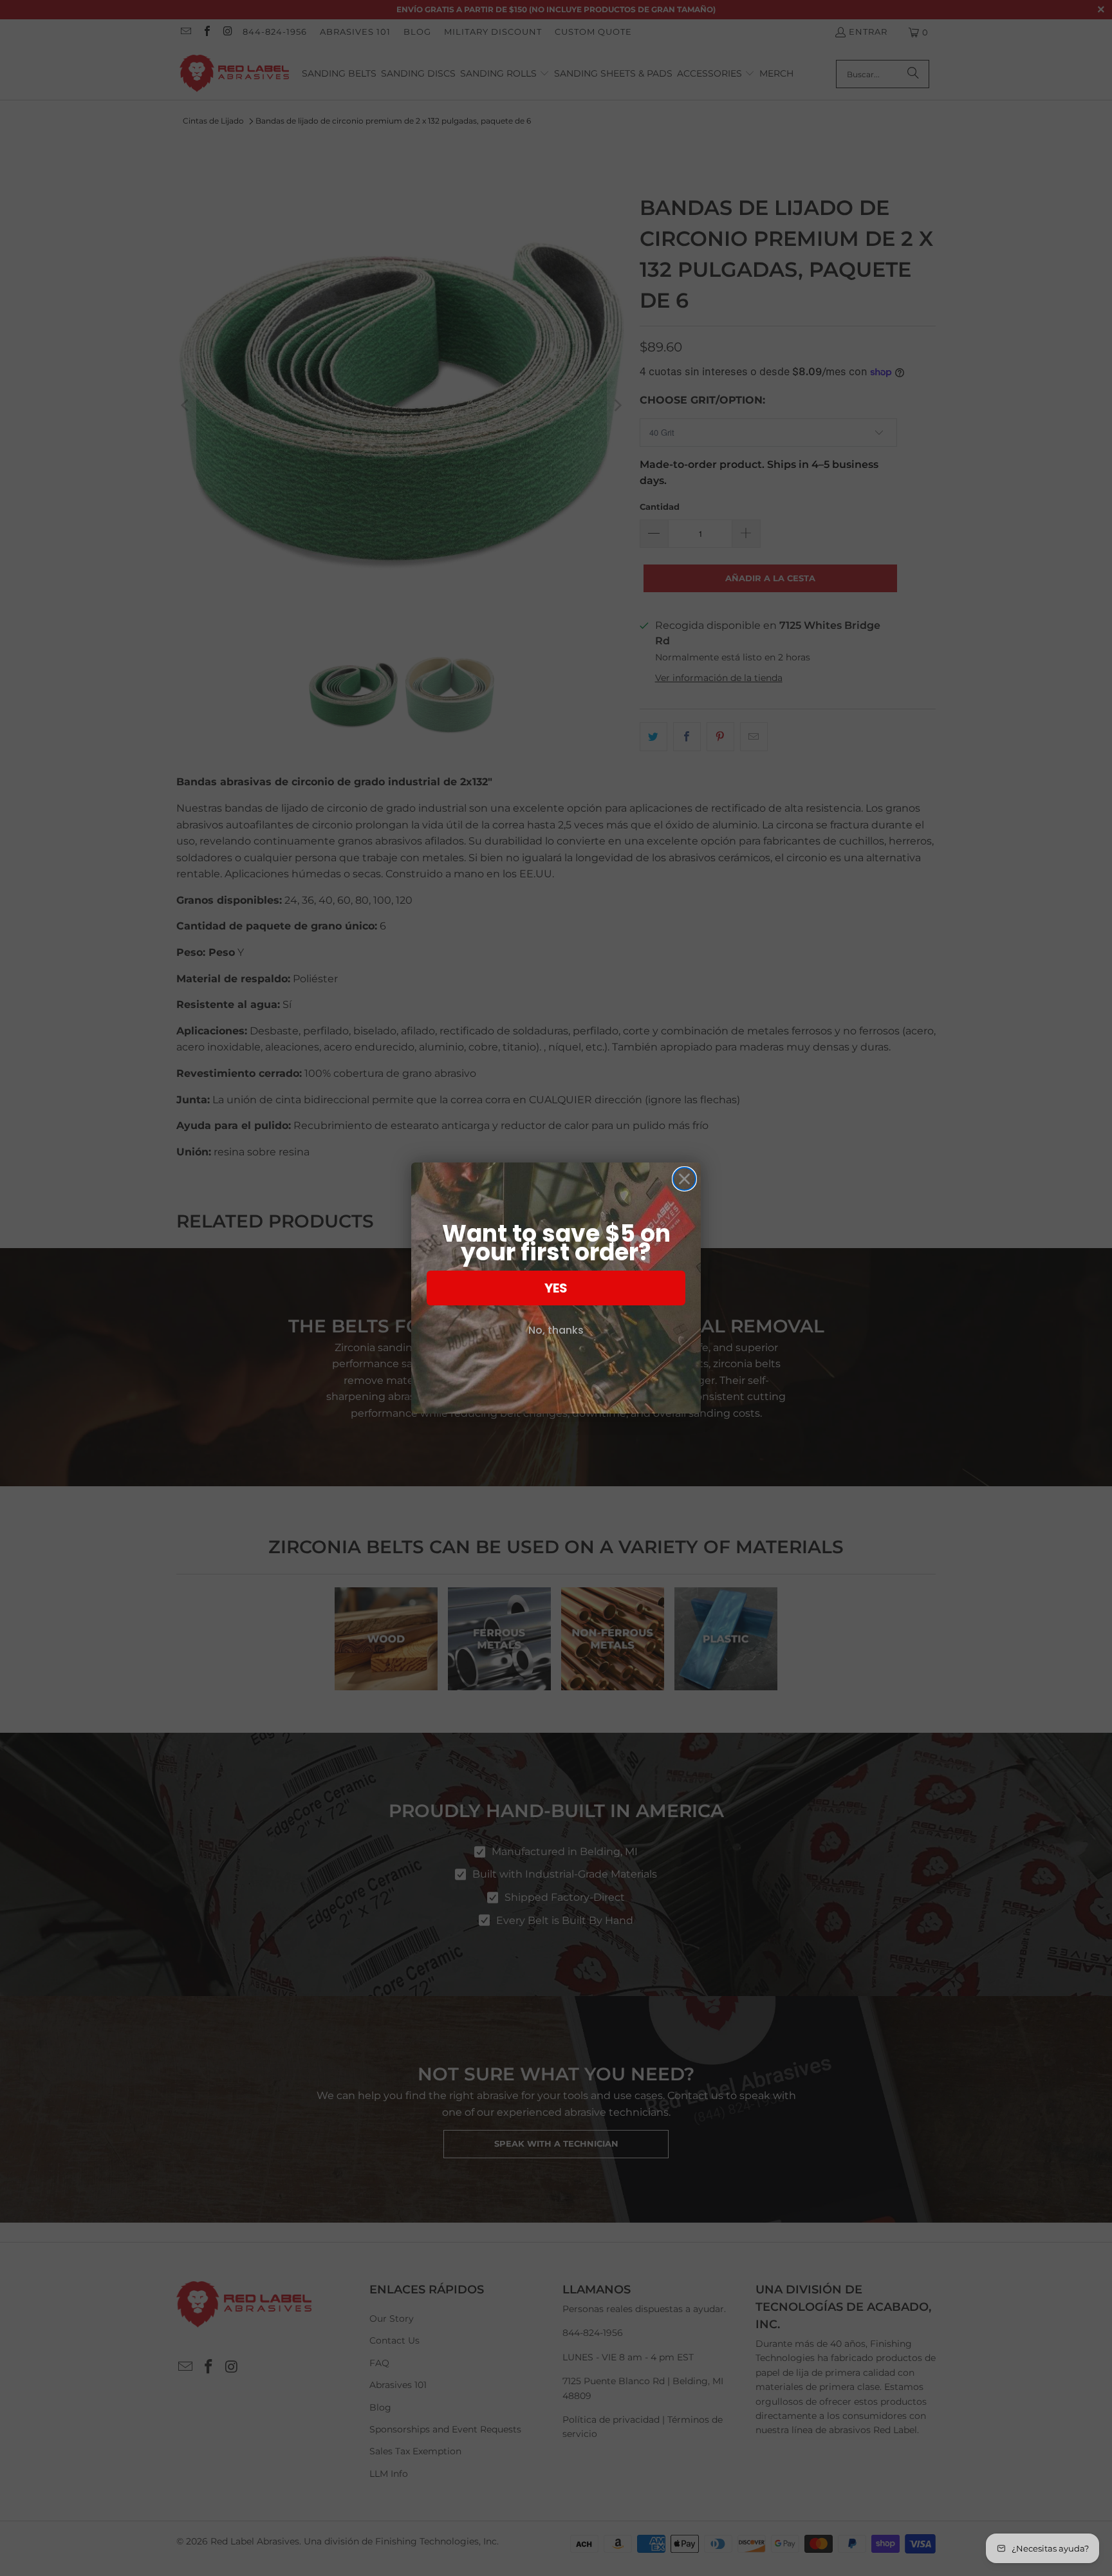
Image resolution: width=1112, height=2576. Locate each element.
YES (556, 1288)
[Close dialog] (684, 1179)
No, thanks (556, 1330)
